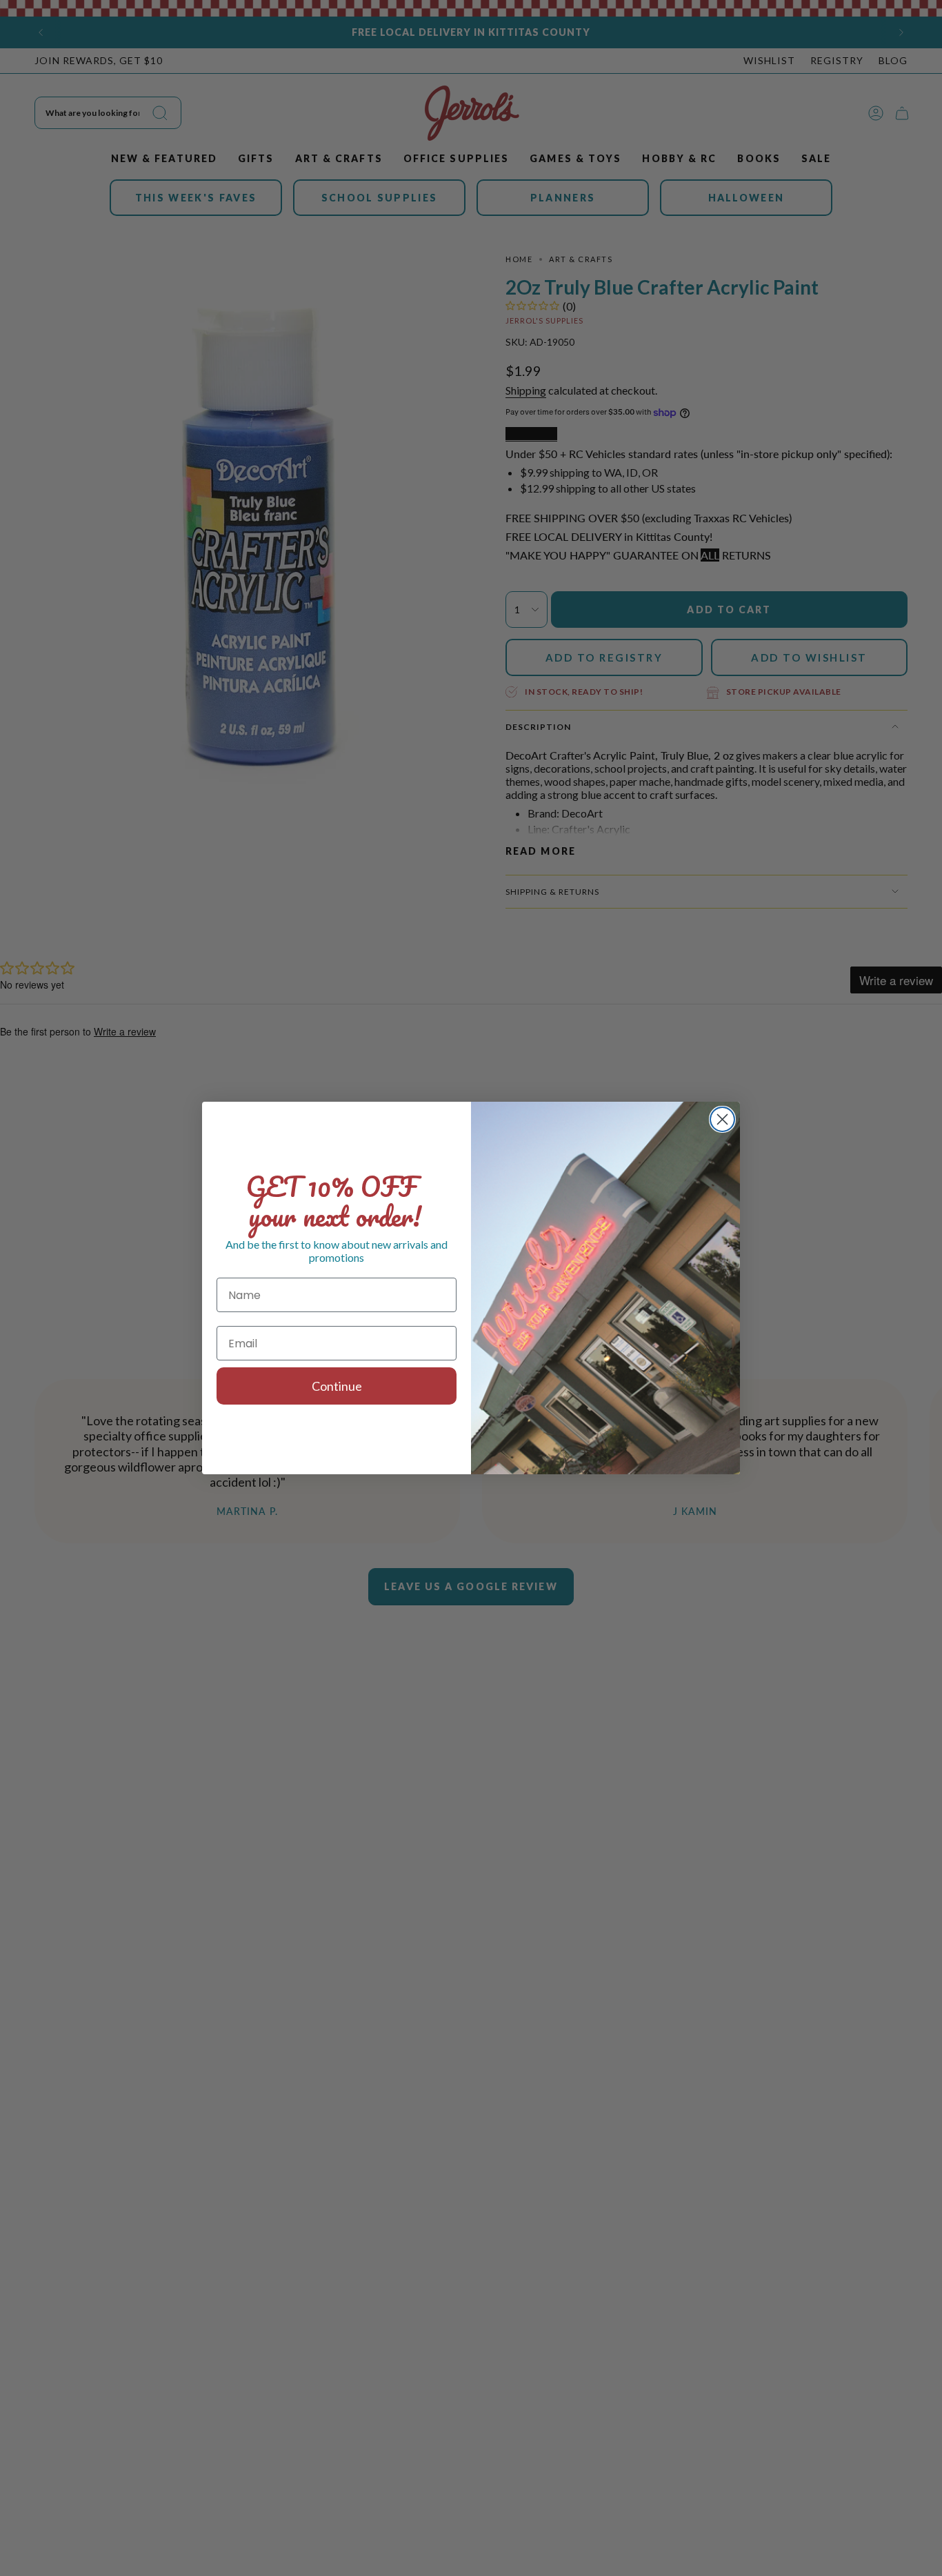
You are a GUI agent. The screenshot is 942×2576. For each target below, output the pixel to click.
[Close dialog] (722, 1119)
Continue (337, 1386)
